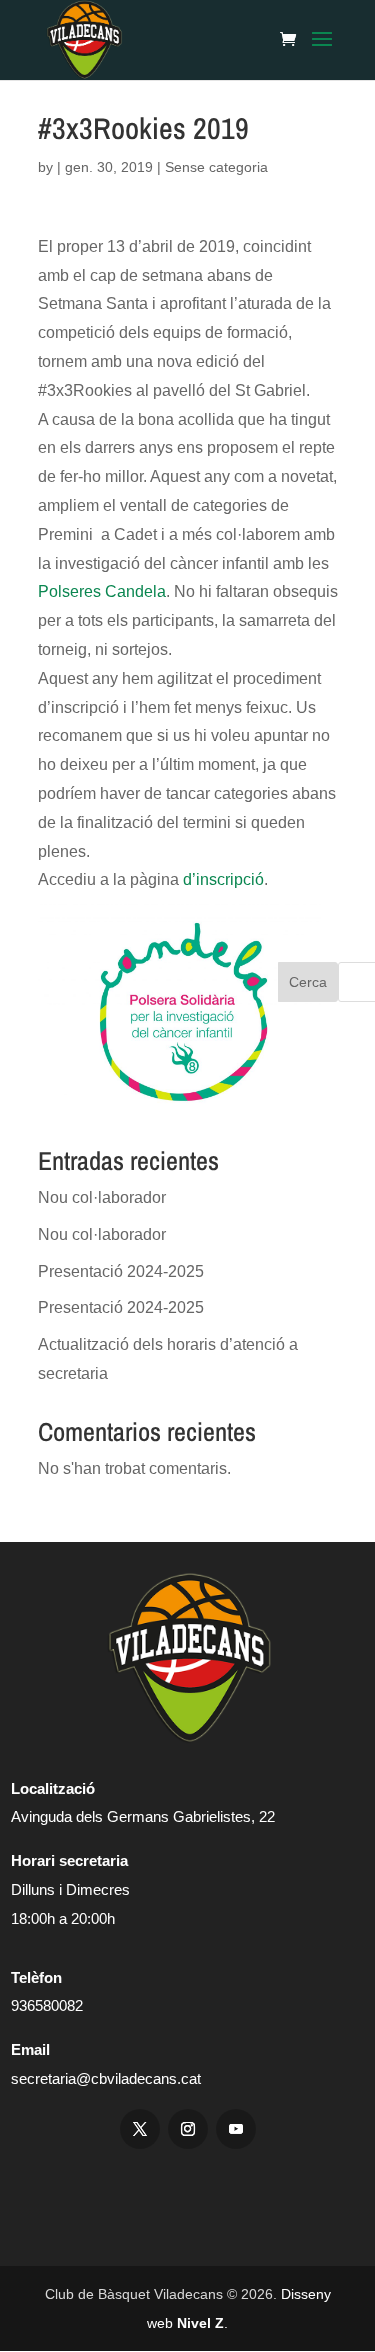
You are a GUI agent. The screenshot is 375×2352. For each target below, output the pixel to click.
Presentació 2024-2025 (121, 1271)
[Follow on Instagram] (188, 2129)
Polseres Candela (102, 591)
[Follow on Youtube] (236, 2129)
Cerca (308, 982)
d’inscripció (223, 879)
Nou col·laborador (102, 1197)
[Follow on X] (140, 2129)
